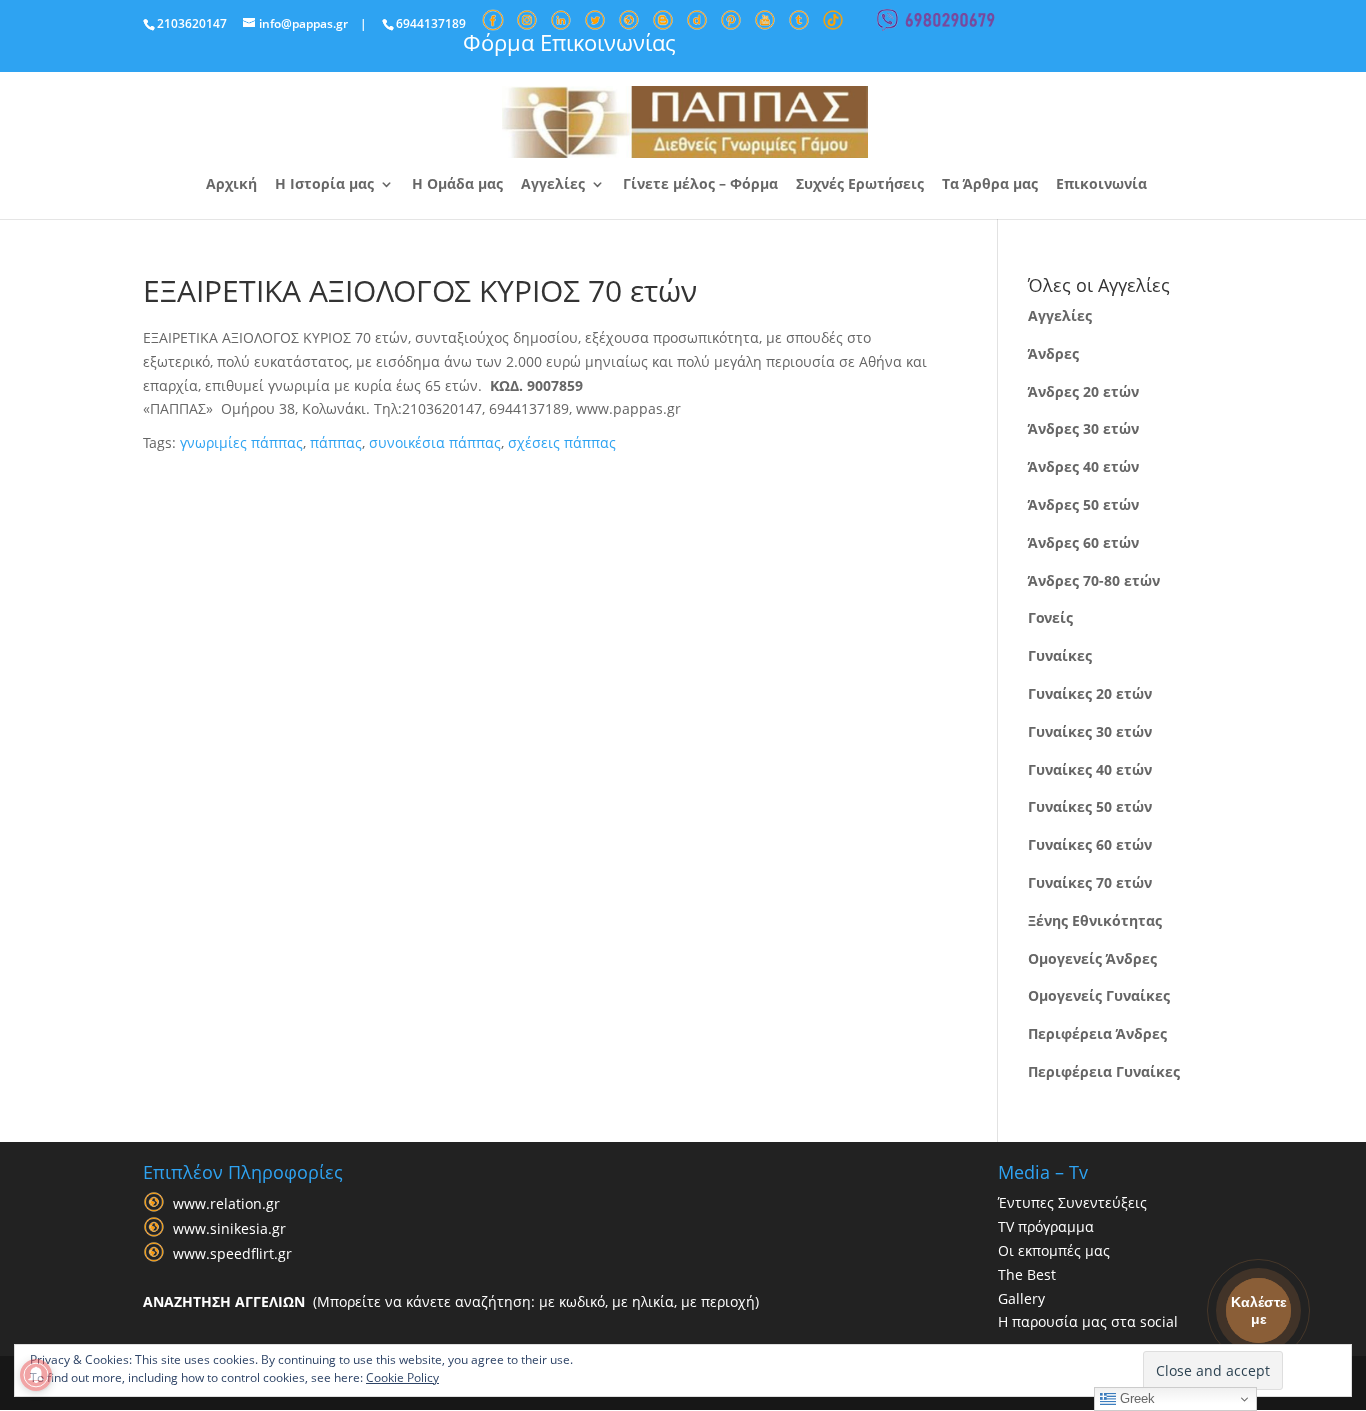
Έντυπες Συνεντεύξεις (1072, 1202)
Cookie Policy (402, 1377)
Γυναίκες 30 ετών (1090, 731)
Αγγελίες (553, 185)
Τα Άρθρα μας (990, 185)
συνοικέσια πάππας (435, 442)
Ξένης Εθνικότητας (1095, 920)
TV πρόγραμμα (1046, 1226)
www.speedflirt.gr (232, 1254)
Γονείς (1050, 617)
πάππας (336, 442)
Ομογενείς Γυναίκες (1099, 995)
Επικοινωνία (1101, 185)
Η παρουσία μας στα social (1088, 1321)
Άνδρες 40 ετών (1083, 466)
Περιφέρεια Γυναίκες (1104, 1071)
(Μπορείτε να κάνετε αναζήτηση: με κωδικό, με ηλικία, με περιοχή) (451, 1301)
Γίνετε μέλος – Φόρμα (700, 185)
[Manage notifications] (36, 1375)
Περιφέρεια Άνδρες (1097, 1033)
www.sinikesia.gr (229, 1229)
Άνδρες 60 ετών (1083, 542)
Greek (1135, 1398)
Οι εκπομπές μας (1054, 1250)
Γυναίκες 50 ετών (1090, 806)
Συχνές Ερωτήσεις (860, 185)
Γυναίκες (1060, 655)
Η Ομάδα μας (457, 185)
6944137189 (431, 23)
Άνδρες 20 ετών (1083, 391)
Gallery (1021, 1298)
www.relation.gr (226, 1204)
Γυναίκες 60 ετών (1090, 844)
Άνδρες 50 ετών (1083, 504)
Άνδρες (1053, 353)
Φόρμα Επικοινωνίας (569, 42)
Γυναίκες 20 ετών (1090, 693)
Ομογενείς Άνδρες (1092, 958)
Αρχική (231, 185)
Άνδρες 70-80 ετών (1094, 580)
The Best (1027, 1274)
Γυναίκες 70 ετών (1090, 882)
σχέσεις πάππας (562, 442)
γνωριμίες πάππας (241, 442)
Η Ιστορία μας (324, 185)
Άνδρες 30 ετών (1083, 428)
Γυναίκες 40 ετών (1090, 769)
